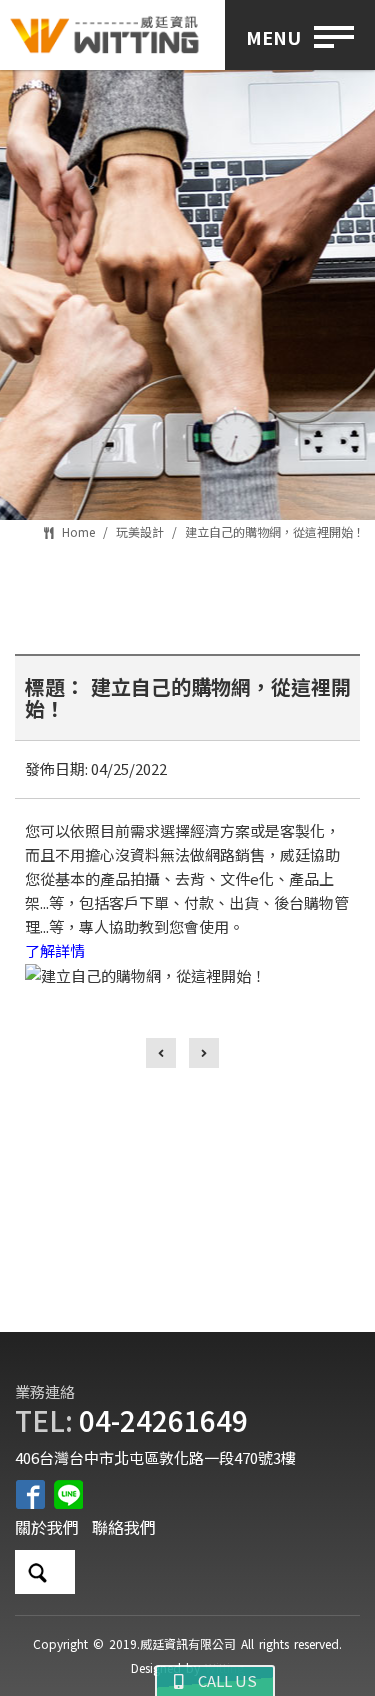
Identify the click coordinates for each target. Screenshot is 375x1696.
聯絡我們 (124, 1527)
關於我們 (47, 1527)
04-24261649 (163, 1420)
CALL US (220, 1680)
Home (78, 531)
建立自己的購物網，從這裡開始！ (275, 531)
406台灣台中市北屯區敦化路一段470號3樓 (155, 1457)
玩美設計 (140, 531)
